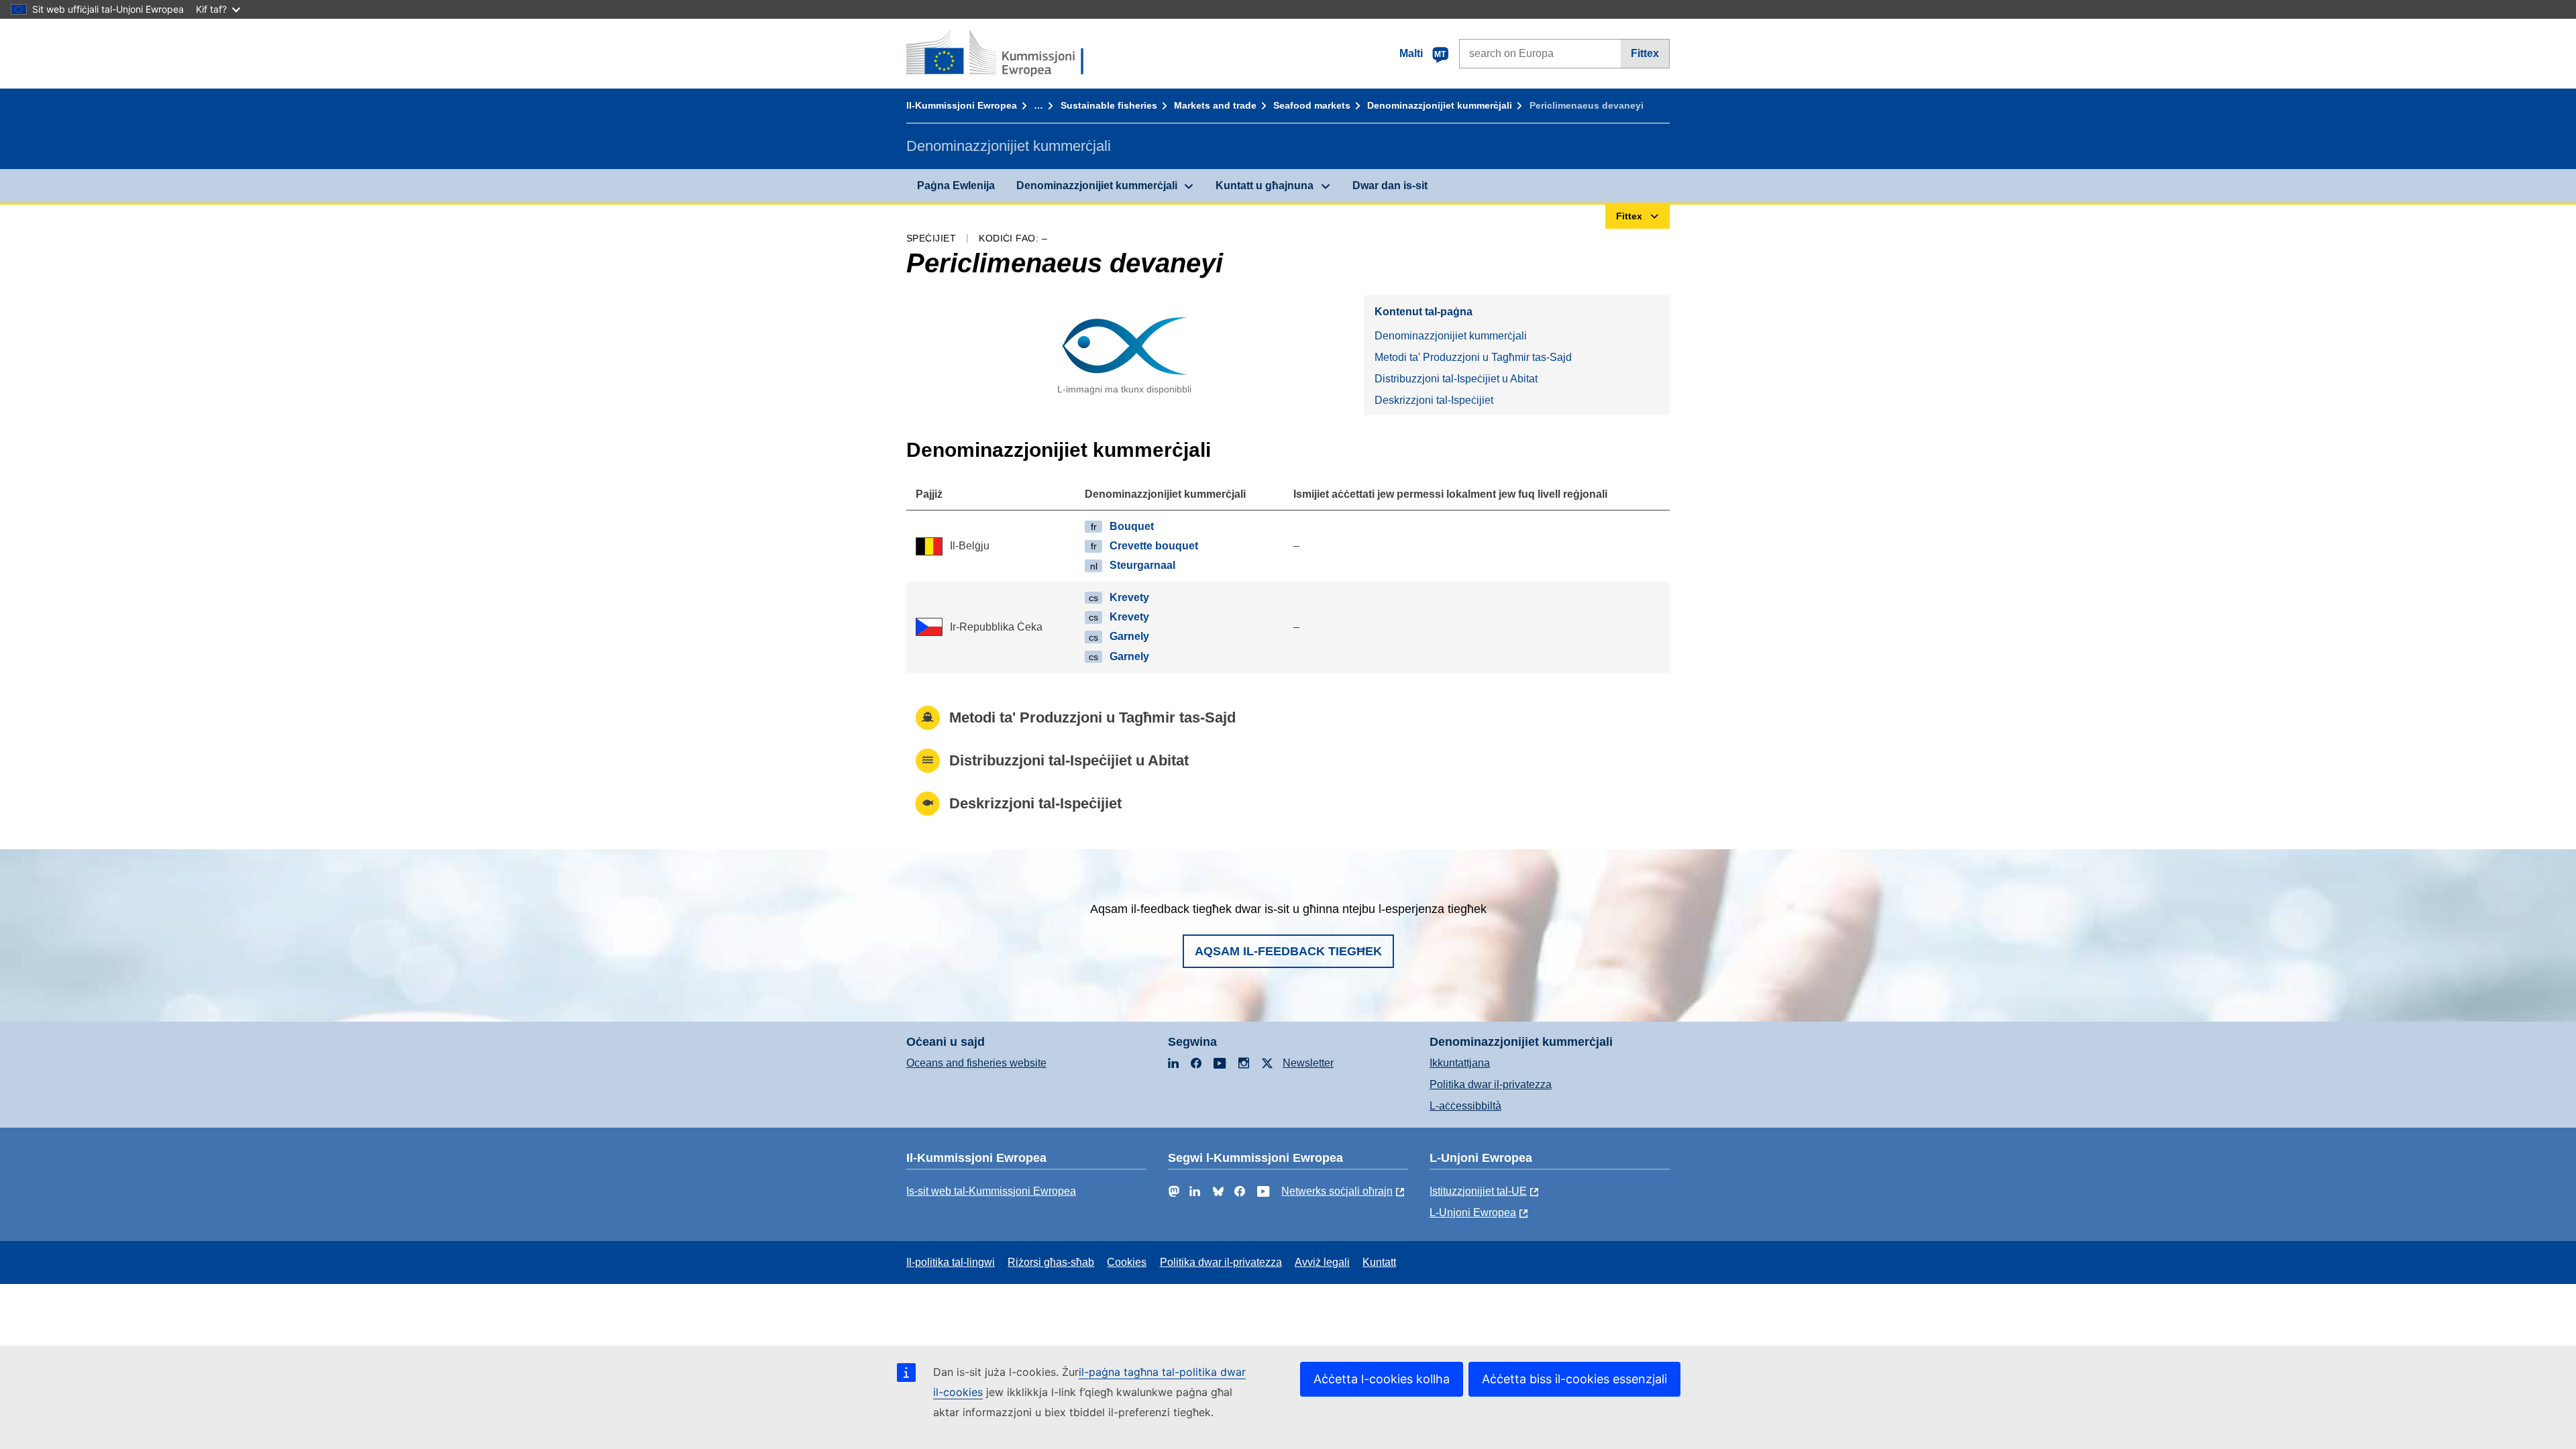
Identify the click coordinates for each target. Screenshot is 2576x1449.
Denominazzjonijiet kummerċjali (1440, 105)
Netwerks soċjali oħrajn (1337, 1191)
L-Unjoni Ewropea (1473, 1213)
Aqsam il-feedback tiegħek (1288, 951)
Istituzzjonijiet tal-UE (1478, 1191)
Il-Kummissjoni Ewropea (962, 105)
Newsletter (1308, 1063)
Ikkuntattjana (1460, 1063)
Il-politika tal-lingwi (951, 1262)
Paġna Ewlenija (956, 185)
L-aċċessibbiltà (1465, 1106)
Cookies (1127, 1262)
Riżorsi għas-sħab (1051, 1262)
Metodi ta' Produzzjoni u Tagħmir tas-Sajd (1473, 357)
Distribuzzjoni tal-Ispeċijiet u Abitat (1456, 379)
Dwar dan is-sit (1390, 185)
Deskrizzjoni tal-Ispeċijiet (1434, 400)
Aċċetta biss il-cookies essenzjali (1574, 1379)
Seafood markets (1312, 105)
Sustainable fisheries (1109, 105)
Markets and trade (1215, 105)
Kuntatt (1379, 1262)
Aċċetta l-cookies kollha (1382, 1379)
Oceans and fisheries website (976, 1063)
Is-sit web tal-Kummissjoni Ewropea (991, 1191)
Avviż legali (1322, 1262)
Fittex (1645, 53)
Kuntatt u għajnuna (1265, 185)
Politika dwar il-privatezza (1491, 1084)
